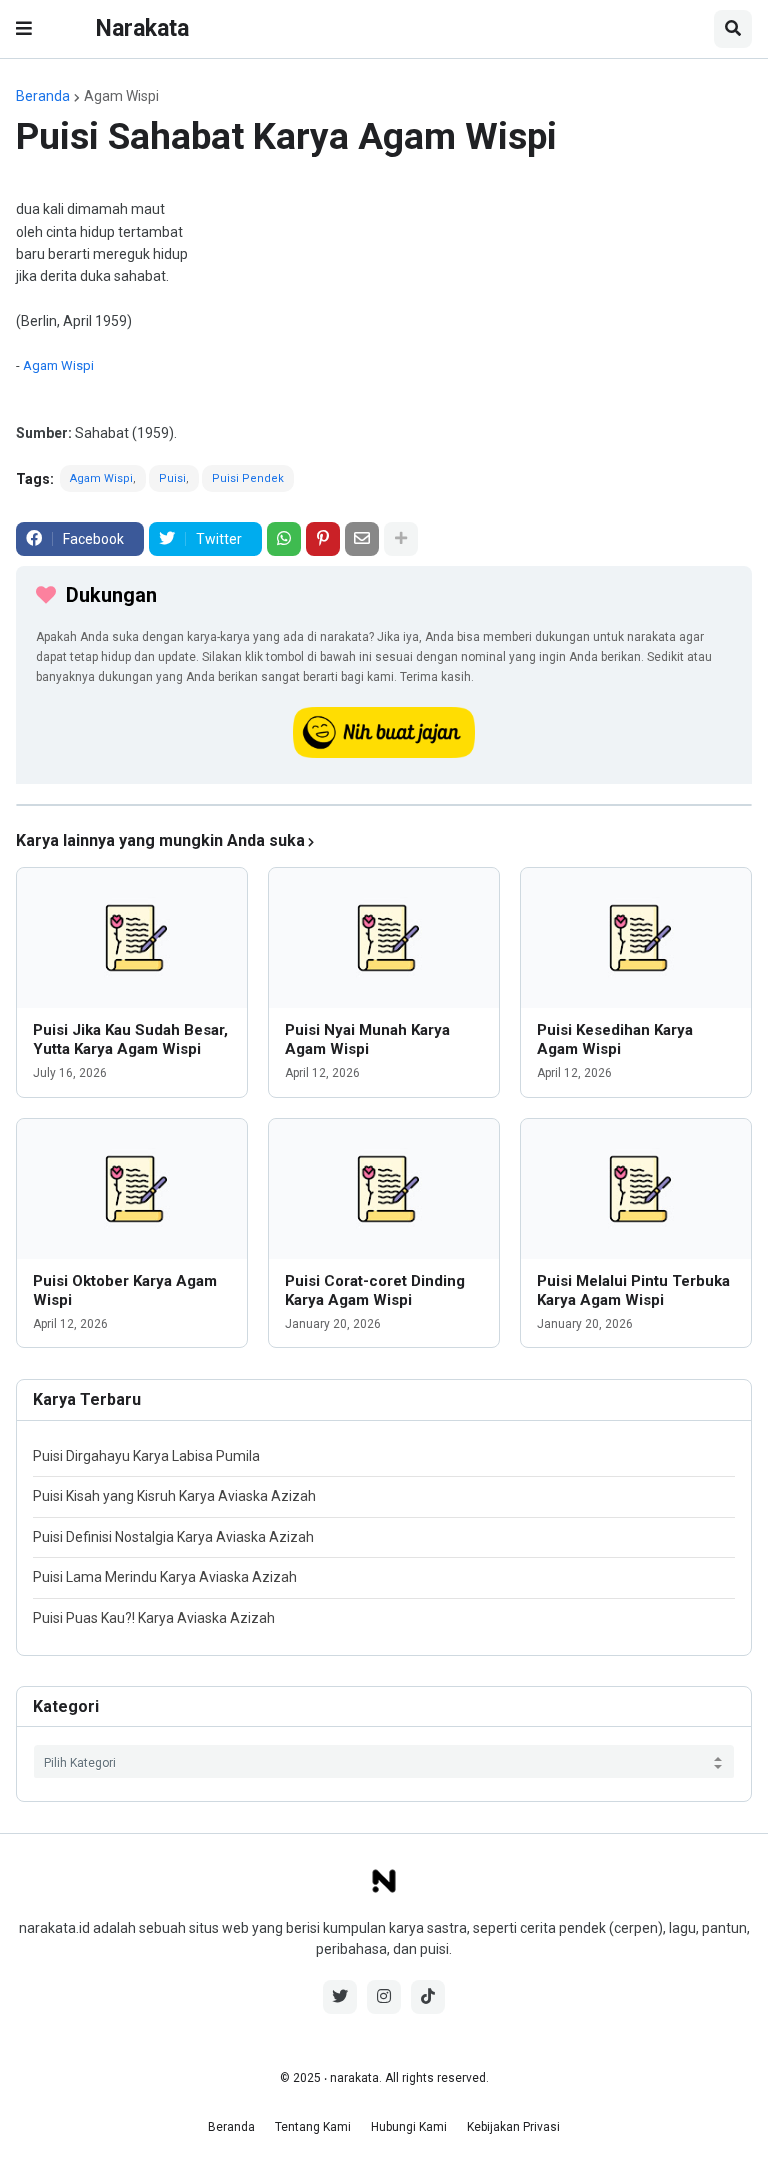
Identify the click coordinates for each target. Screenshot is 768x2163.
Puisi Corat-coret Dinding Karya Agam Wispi (375, 1291)
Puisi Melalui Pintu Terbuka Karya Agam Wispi (633, 1291)
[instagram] (384, 1997)
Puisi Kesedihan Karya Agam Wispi (615, 1040)
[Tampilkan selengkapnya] (401, 539)
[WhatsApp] (284, 539)
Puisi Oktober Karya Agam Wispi (125, 1291)
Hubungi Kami (409, 2127)
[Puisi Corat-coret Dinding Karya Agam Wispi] (384, 1189)
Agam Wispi (121, 96)
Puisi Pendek (248, 478)
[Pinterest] (323, 539)
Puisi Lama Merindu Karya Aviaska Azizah (165, 1577)
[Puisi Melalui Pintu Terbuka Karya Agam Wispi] (636, 1189)
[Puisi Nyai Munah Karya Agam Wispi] (384, 938)
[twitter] (340, 1997)
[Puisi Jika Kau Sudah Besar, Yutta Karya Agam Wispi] (132, 938)
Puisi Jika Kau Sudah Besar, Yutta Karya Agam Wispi (130, 1040)
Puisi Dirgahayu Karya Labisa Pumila (146, 1456)
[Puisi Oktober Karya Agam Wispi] (132, 1189)
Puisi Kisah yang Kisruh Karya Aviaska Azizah (174, 1496)
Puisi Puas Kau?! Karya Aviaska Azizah (154, 1618)
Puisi (172, 478)
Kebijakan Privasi (513, 2127)
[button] (24, 29)
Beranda (43, 96)
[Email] (362, 539)
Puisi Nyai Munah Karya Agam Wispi (367, 1040)
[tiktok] (428, 1997)
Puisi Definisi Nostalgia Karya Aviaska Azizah (173, 1537)
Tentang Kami (313, 2127)
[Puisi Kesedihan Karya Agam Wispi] (636, 938)
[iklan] (384, 805)
